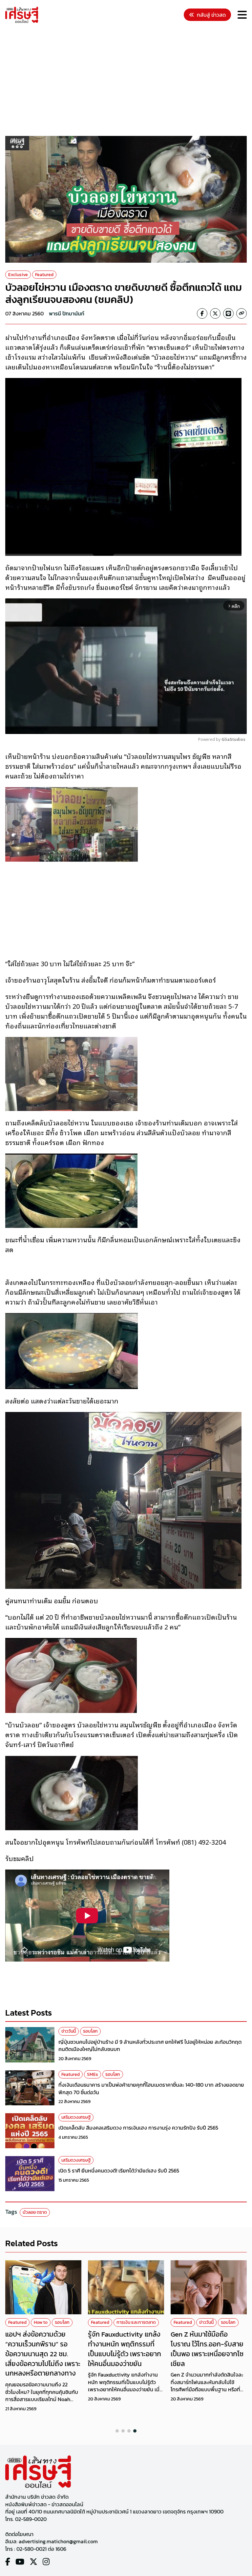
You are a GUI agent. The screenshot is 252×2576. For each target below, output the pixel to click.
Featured (44, 275)
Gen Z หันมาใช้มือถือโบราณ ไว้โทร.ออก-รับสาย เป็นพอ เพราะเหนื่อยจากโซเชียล (207, 2349)
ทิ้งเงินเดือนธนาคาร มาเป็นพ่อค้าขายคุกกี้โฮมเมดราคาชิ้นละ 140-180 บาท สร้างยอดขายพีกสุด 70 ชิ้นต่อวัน (151, 2088)
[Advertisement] (129, 81)
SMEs (93, 2074)
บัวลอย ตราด (35, 2212)
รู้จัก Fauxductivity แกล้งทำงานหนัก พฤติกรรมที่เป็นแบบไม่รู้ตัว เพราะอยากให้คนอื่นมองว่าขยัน (125, 2349)
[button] (117, 2431)
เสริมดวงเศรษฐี (76, 2117)
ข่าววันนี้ (69, 2031)
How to (41, 2322)
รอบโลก (90, 2031)
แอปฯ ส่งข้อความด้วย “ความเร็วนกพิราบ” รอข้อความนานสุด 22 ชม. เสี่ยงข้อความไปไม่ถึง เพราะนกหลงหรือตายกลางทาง (43, 2354)
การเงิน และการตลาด (136, 2322)
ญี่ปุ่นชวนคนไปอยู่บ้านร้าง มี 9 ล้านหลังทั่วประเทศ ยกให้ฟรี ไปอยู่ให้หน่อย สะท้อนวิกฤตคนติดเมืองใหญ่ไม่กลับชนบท (150, 2045)
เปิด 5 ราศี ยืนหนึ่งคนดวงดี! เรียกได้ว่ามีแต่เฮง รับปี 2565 (119, 2171)
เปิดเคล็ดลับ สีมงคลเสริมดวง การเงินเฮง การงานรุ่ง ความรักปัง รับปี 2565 (138, 2128)
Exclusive (18, 275)
